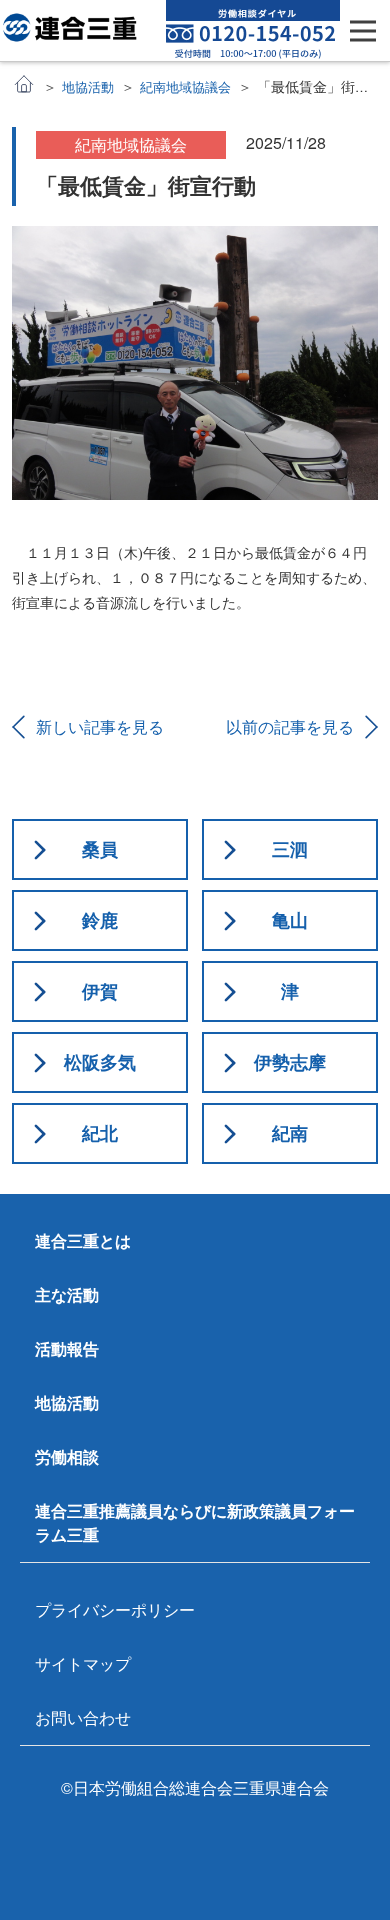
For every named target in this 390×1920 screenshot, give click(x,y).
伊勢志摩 (290, 1062)
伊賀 (100, 991)
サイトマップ (83, 1663)
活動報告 (67, 1348)
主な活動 (67, 1294)
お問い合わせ (83, 1717)
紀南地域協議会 (185, 86)
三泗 (290, 849)
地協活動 (88, 86)
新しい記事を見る (100, 726)
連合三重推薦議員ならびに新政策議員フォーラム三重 (195, 1522)
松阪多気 (100, 1062)
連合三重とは (83, 1240)
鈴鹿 (100, 920)
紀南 (290, 1133)
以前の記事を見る (290, 726)
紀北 (100, 1133)
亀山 (290, 920)
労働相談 (67, 1456)
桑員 (100, 849)
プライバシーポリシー (115, 1609)
